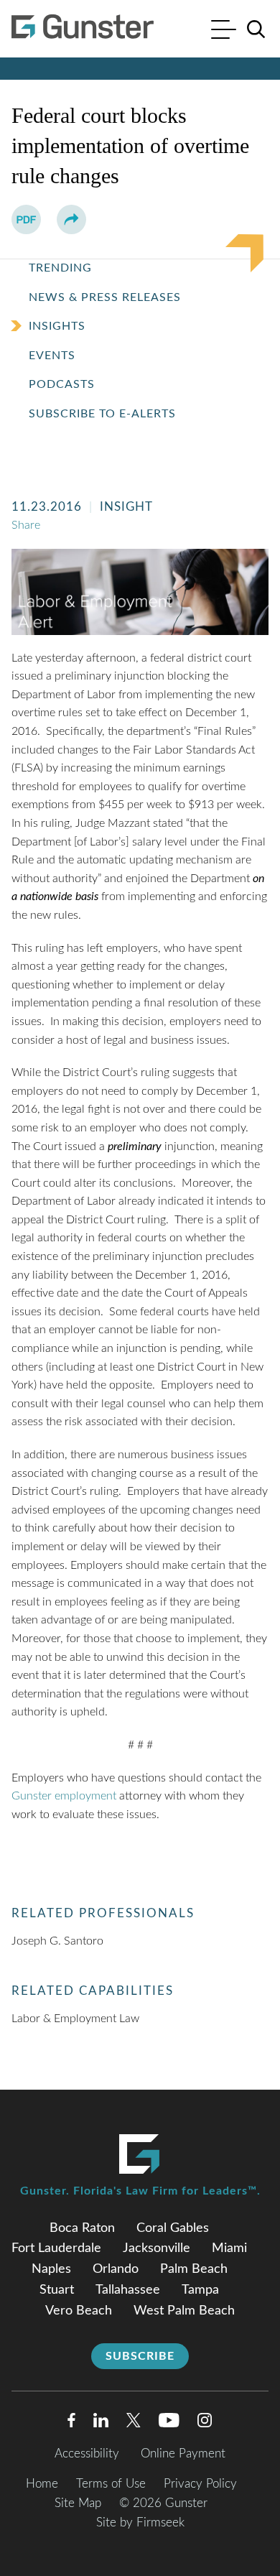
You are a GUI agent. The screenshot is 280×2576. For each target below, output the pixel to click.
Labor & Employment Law (75, 2019)
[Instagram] (205, 2423)
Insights (57, 326)
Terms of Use (111, 2484)
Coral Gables (173, 2228)
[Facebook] (71, 2423)
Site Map (78, 2503)
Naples (51, 2269)
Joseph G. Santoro (57, 1941)
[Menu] (224, 31)
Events (52, 356)
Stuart (57, 2290)
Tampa (200, 2290)
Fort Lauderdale (56, 2248)
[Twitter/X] (134, 2423)
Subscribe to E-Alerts (102, 414)
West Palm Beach (184, 2311)
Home (42, 2484)
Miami (229, 2248)
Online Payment (183, 2454)
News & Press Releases (105, 297)
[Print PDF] (26, 219)
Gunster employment (65, 1796)
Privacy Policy (200, 2484)
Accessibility (87, 2454)
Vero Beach (79, 2311)
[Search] (256, 29)
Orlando (116, 2269)
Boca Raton (82, 2228)
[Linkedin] (101, 2423)
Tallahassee (128, 2290)
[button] (71, 219)
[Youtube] (169, 2423)
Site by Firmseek (140, 2522)
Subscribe (140, 2356)
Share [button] (26, 525)
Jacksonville (157, 2248)
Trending (60, 268)
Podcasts (62, 384)
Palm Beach (194, 2269)
